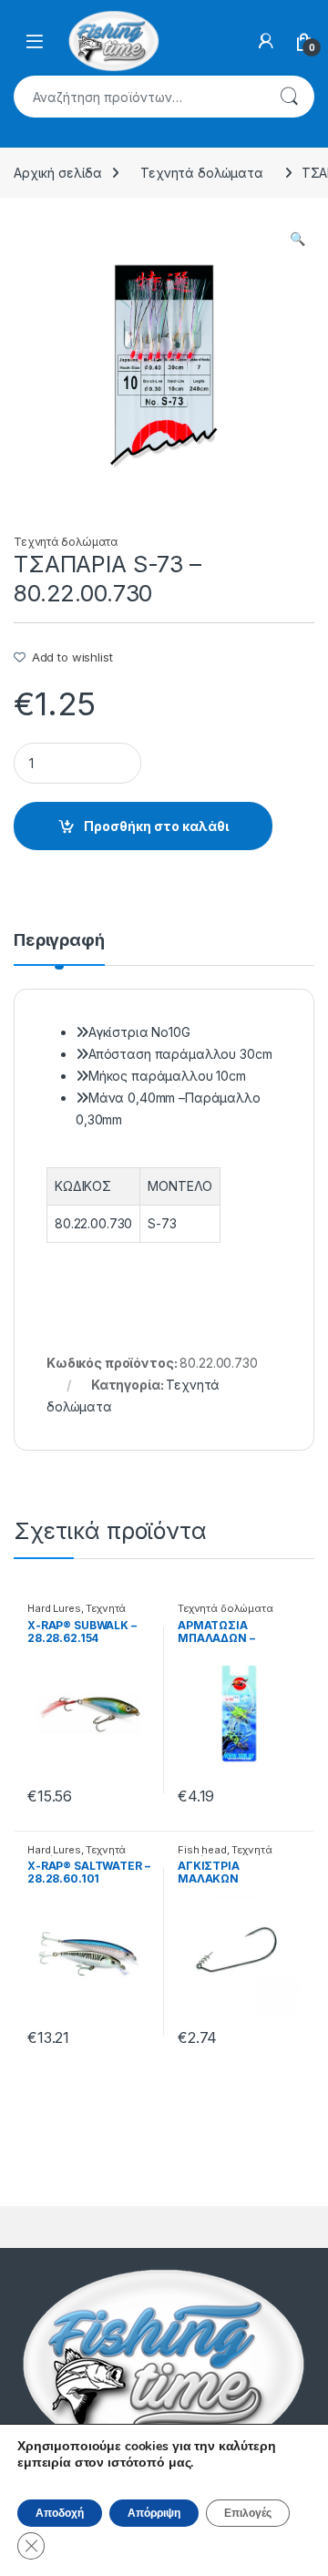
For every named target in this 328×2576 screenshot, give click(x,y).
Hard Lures (54, 1608)
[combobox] (138, 97)
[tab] (59, 949)
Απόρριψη (154, 2513)
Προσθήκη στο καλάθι (156, 826)
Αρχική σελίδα (58, 173)
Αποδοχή (60, 2513)
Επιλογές (248, 2513)
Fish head (202, 1850)
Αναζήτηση (289, 97)
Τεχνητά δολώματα (202, 173)
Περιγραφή (59, 941)
